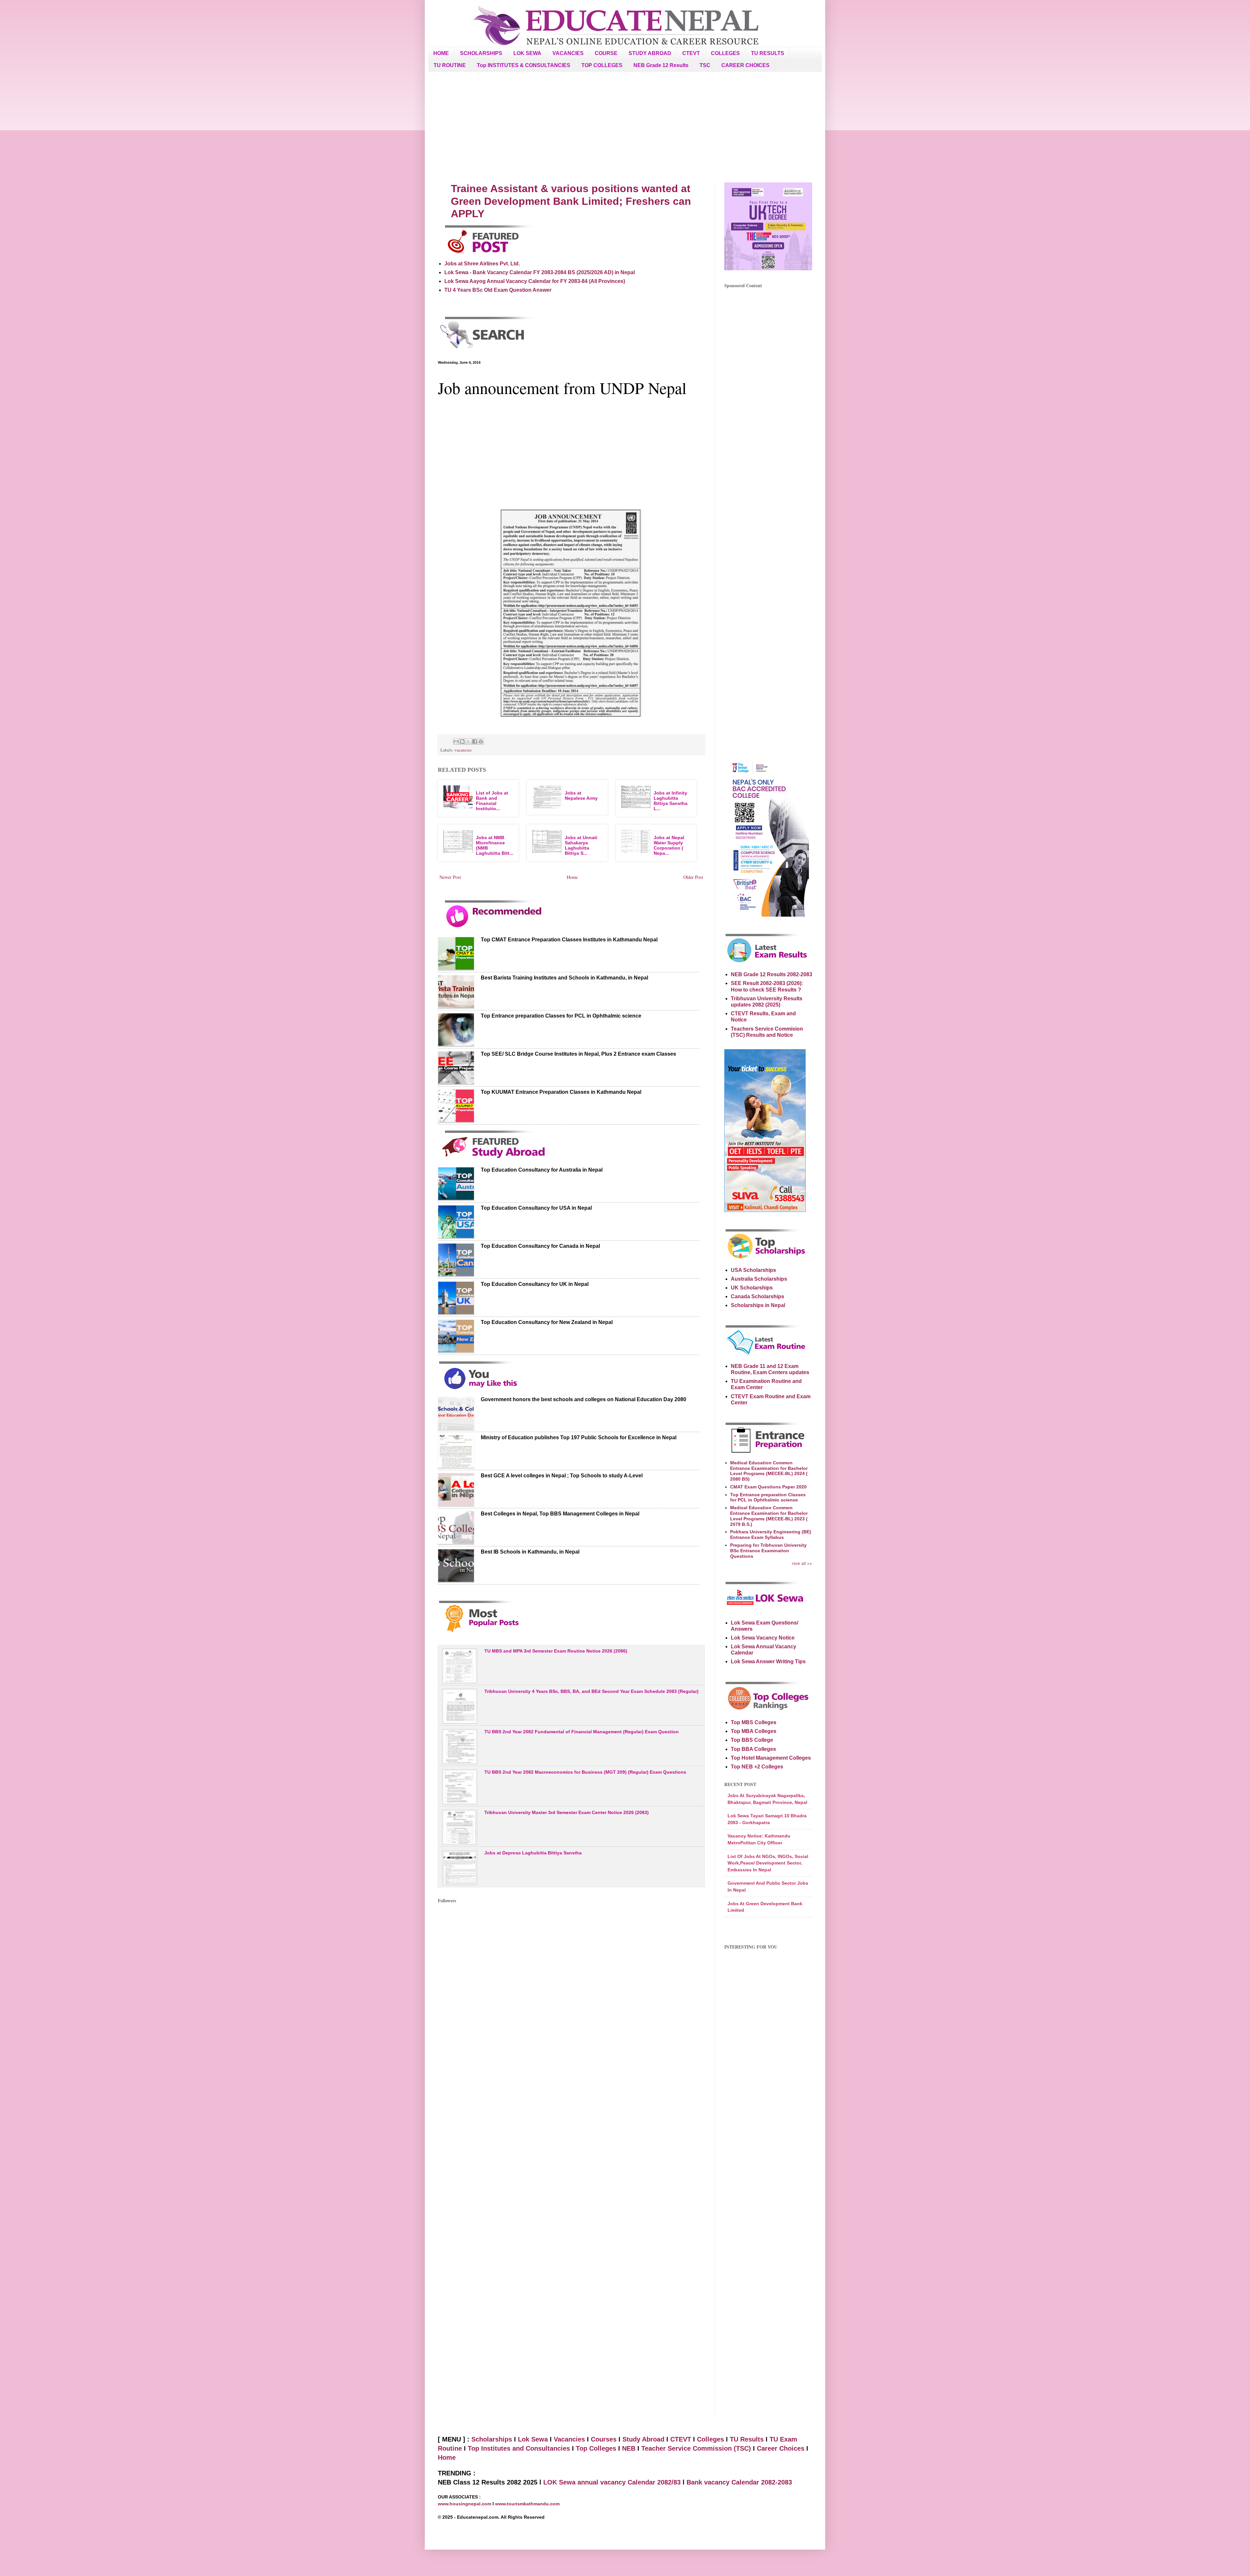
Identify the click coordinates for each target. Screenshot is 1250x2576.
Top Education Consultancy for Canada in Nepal (540, 1246)
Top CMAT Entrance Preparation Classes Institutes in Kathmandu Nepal (569, 940)
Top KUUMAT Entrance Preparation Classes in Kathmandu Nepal (561, 1092)
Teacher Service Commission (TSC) (697, 2448)
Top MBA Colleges (754, 1731)
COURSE (606, 53)
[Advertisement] (625, 127)
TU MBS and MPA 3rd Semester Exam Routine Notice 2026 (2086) (556, 1651)
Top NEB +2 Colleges (757, 1767)
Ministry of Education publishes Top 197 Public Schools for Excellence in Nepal (579, 1437)
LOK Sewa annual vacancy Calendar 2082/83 (612, 2482)
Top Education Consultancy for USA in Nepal (536, 1208)
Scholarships (492, 2439)
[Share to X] (468, 741)
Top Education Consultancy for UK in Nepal (535, 1284)
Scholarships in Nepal (758, 1305)
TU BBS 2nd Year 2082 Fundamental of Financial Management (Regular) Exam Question (582, 1732)
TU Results (747, 2439)
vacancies (463, 750)
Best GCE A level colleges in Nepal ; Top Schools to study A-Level (562, 1476)
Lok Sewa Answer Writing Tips (768, 1661)
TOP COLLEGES (602, 65)
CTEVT (691, 53)
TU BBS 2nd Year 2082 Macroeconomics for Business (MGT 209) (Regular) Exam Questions (585, 1772)
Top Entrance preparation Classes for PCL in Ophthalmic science (561, 1016)
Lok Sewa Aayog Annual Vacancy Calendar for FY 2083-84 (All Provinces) (535, 281)
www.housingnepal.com (465, 2504)
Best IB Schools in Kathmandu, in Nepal (530, 1552)
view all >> (802, 1563)
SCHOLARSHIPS (481, 53)
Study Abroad (643, 2439)
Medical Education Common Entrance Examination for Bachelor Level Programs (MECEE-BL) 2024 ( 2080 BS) (769, 1471)
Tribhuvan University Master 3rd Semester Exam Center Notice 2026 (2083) (567, 1812)
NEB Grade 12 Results (661, 65)
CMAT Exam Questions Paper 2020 (768, 1487)
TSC (705, 65)
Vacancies (569, 2439)
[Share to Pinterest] (481, 741)
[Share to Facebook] (475, 741)
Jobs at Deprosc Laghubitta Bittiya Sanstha (533, 1853)
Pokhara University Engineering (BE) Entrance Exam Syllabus (771, 1534)
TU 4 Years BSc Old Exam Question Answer (498, 290)
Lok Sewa (533, 2439)
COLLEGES (725, 53)
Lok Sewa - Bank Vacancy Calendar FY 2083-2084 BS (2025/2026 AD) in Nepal (540, 272)
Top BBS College (752, 1740)
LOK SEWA (527, 53)
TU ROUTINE (450, 65)
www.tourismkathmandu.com (527, 2504)
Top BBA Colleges (753, 1749)
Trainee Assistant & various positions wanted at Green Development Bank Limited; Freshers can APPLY (571, 201)
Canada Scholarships (757, 1296)
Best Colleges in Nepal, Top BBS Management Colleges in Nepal (560, 1514)
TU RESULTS (768, 53)
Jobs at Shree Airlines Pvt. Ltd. (482, 264)
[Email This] (456, 741)
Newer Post (450, 877)
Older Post (693, 877)
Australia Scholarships (759, 1279)
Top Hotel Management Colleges (771, 1758)
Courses (604, 2439)
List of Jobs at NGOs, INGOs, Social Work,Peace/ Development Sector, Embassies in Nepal (768, 1863)
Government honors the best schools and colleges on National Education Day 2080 (583, 1399)
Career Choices (781, 2448)
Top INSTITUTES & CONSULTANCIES (524, 65)
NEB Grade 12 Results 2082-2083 (771, 974)
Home (572, 877)
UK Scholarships (752, 1288)
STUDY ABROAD (650, 53)
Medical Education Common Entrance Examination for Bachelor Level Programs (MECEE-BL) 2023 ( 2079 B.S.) (769, 1516)
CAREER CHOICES (745, 65)
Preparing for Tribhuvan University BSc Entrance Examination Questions (768, 1551)
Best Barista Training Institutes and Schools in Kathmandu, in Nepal (564, 978)
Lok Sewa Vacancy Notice (763, 1638)
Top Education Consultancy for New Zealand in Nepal (547, 1322)
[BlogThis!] (462, 741)
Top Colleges (596, 2448)
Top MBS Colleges (754, 1722)
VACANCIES (568, 53)
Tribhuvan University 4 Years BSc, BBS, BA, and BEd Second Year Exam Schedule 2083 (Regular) (591, 1691)
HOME (441, 53)
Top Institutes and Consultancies (519, 2448)
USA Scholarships (753, 1270)
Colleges (710, 2439)
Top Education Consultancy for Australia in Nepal (542, 1170)
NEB (629, 2448)
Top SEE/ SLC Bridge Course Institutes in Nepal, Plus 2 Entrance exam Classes (578, 1054)
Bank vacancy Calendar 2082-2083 (739, 2482)
